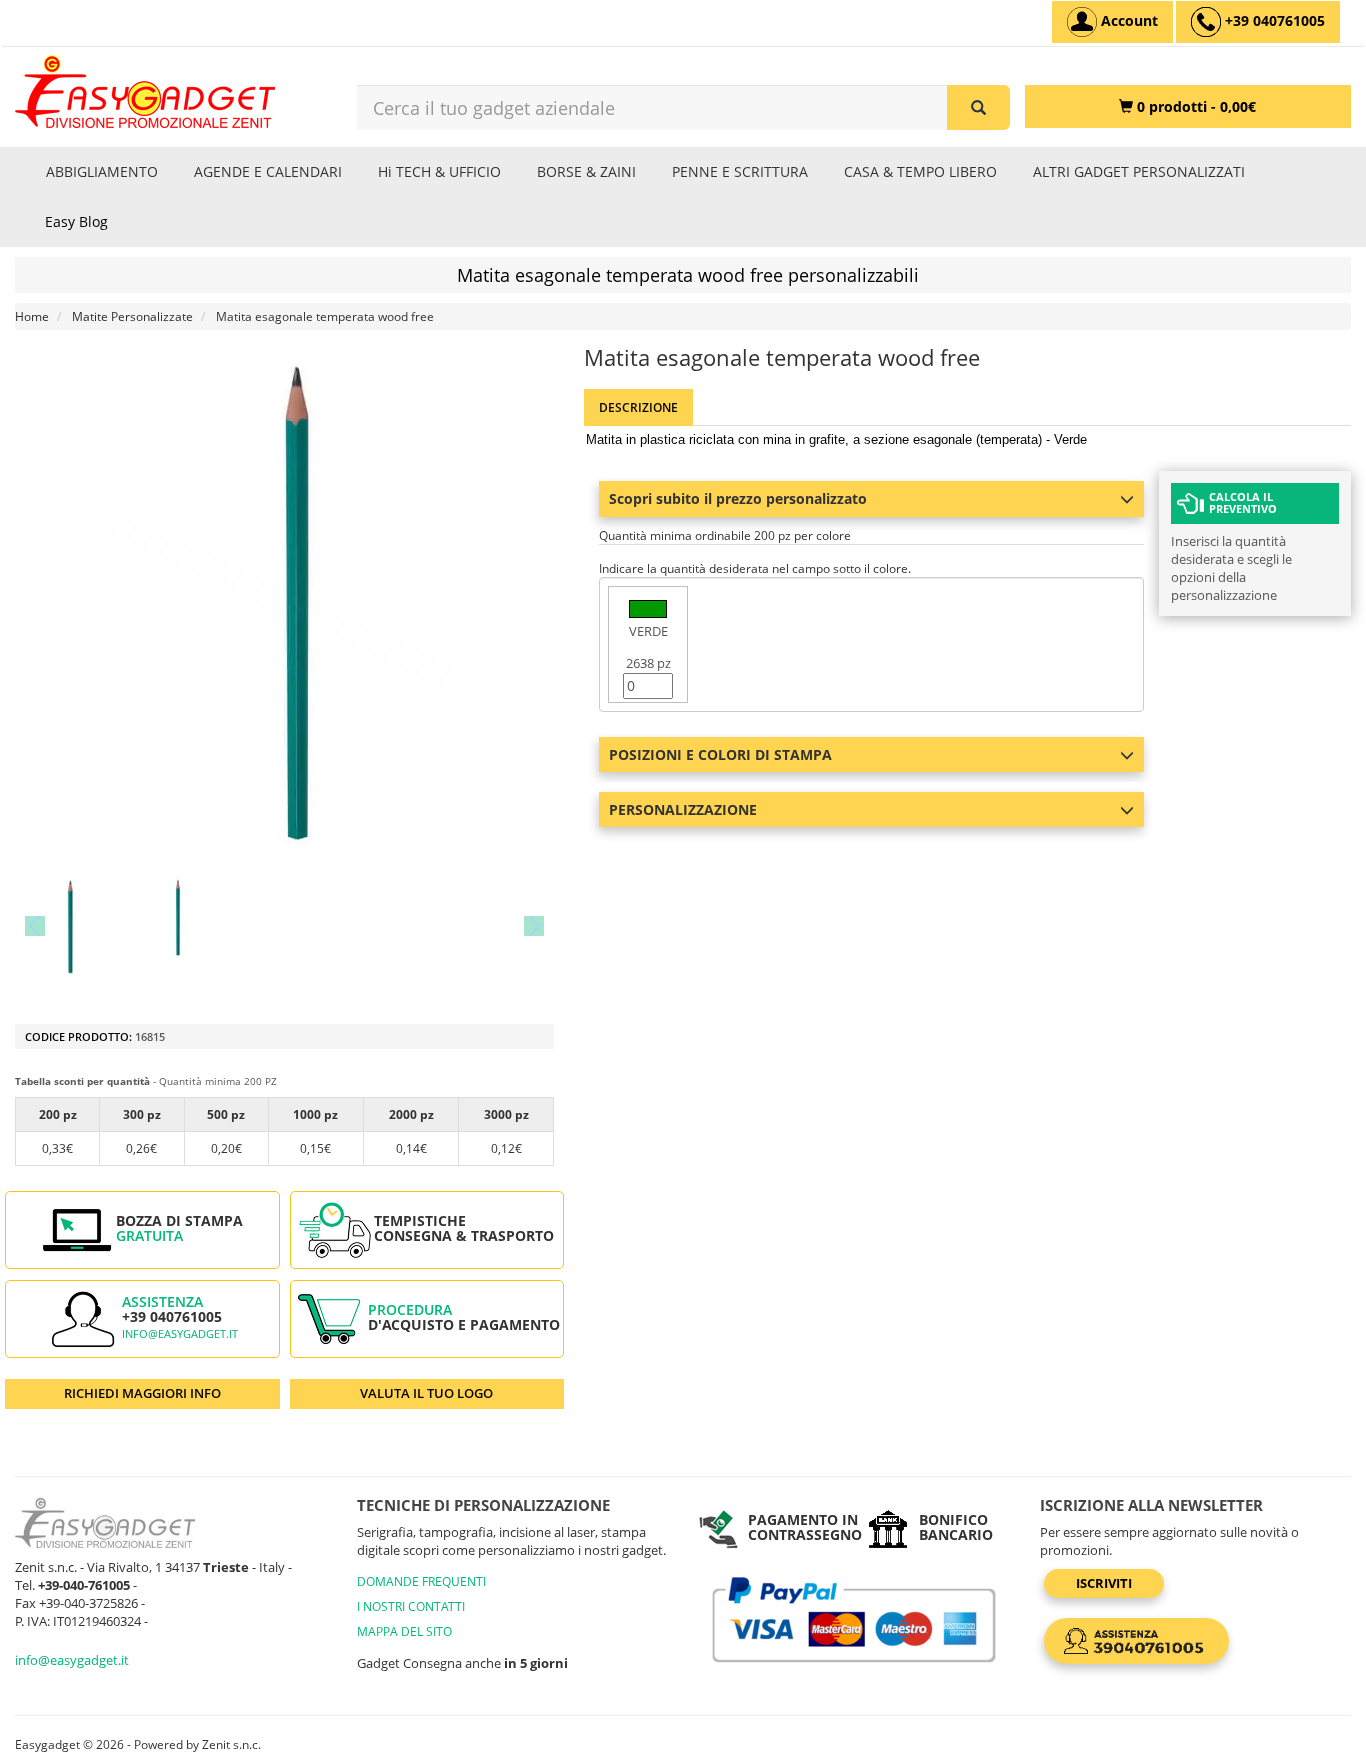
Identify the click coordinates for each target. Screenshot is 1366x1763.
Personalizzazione (683, 809)
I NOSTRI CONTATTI (411, 1606)
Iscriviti (1104, 1583)
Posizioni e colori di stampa (720, 754)
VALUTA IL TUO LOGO (426, 1393)
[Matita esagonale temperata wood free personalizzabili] (68, 926)
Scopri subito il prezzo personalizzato (738, 498)
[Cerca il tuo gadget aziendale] (978, 107)
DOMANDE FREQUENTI (421, 1581)
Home (32, 316)
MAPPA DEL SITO (404, 1631)
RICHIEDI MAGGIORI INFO (142, 1393)
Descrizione (638, 407)
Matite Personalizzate (132, 316)
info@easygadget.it (180, 1334)
